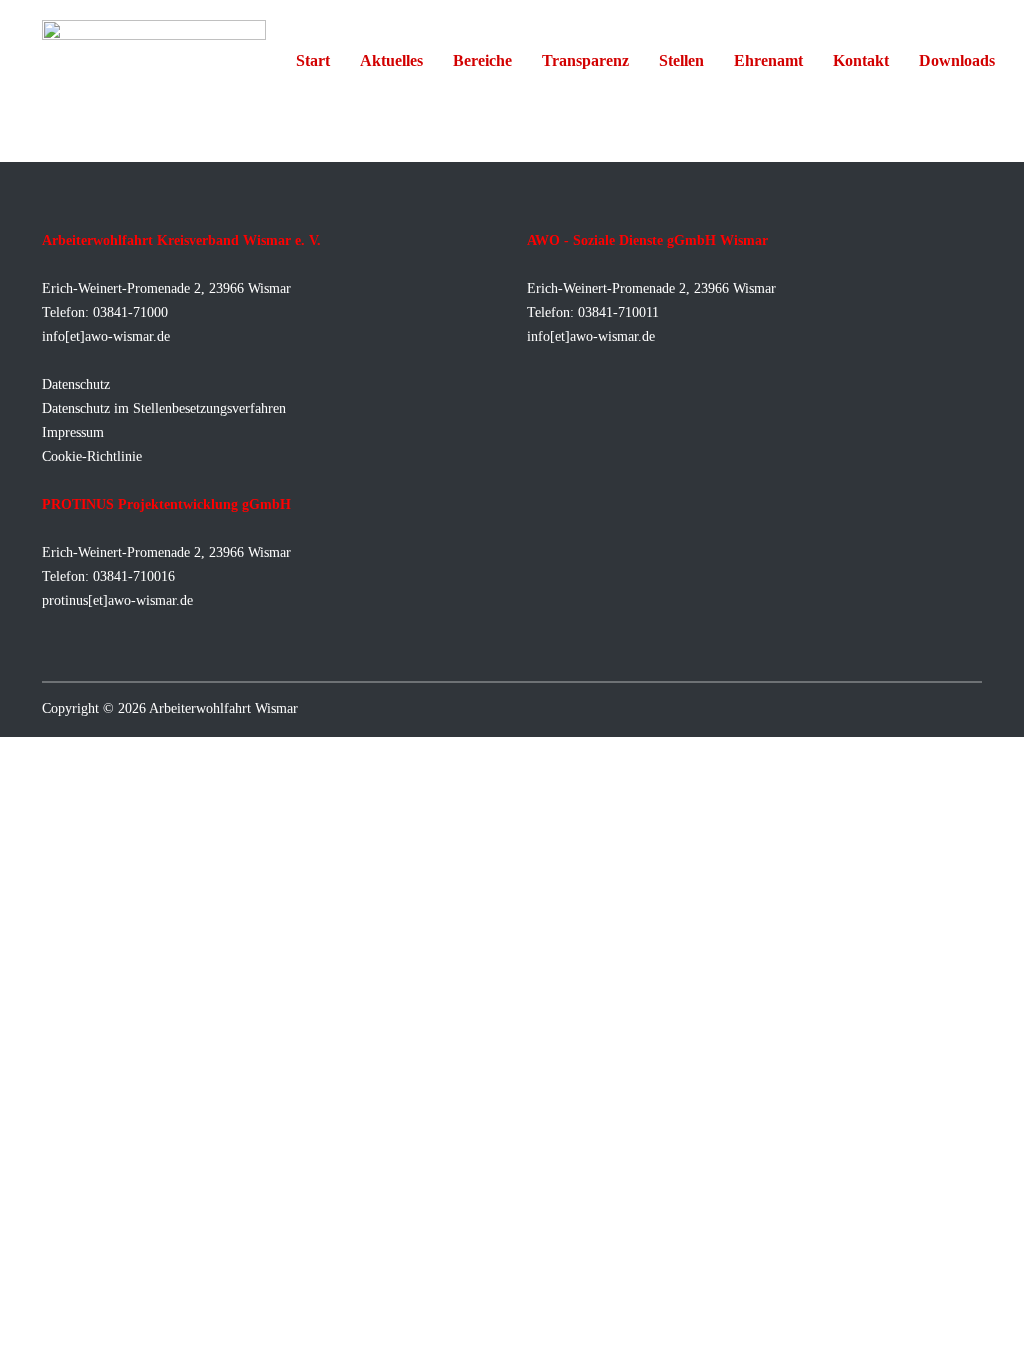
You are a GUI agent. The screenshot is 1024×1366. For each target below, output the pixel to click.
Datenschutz (76, 384)
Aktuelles (391, 60)
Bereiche (482, 60)
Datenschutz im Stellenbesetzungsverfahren (164, 408)
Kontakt (861, 60)
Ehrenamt (768, 60)
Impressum (73, 432)
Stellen (681, 60)
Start (313, 60)
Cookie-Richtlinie (92, 456)
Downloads (957, 60)
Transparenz (585, 60)
